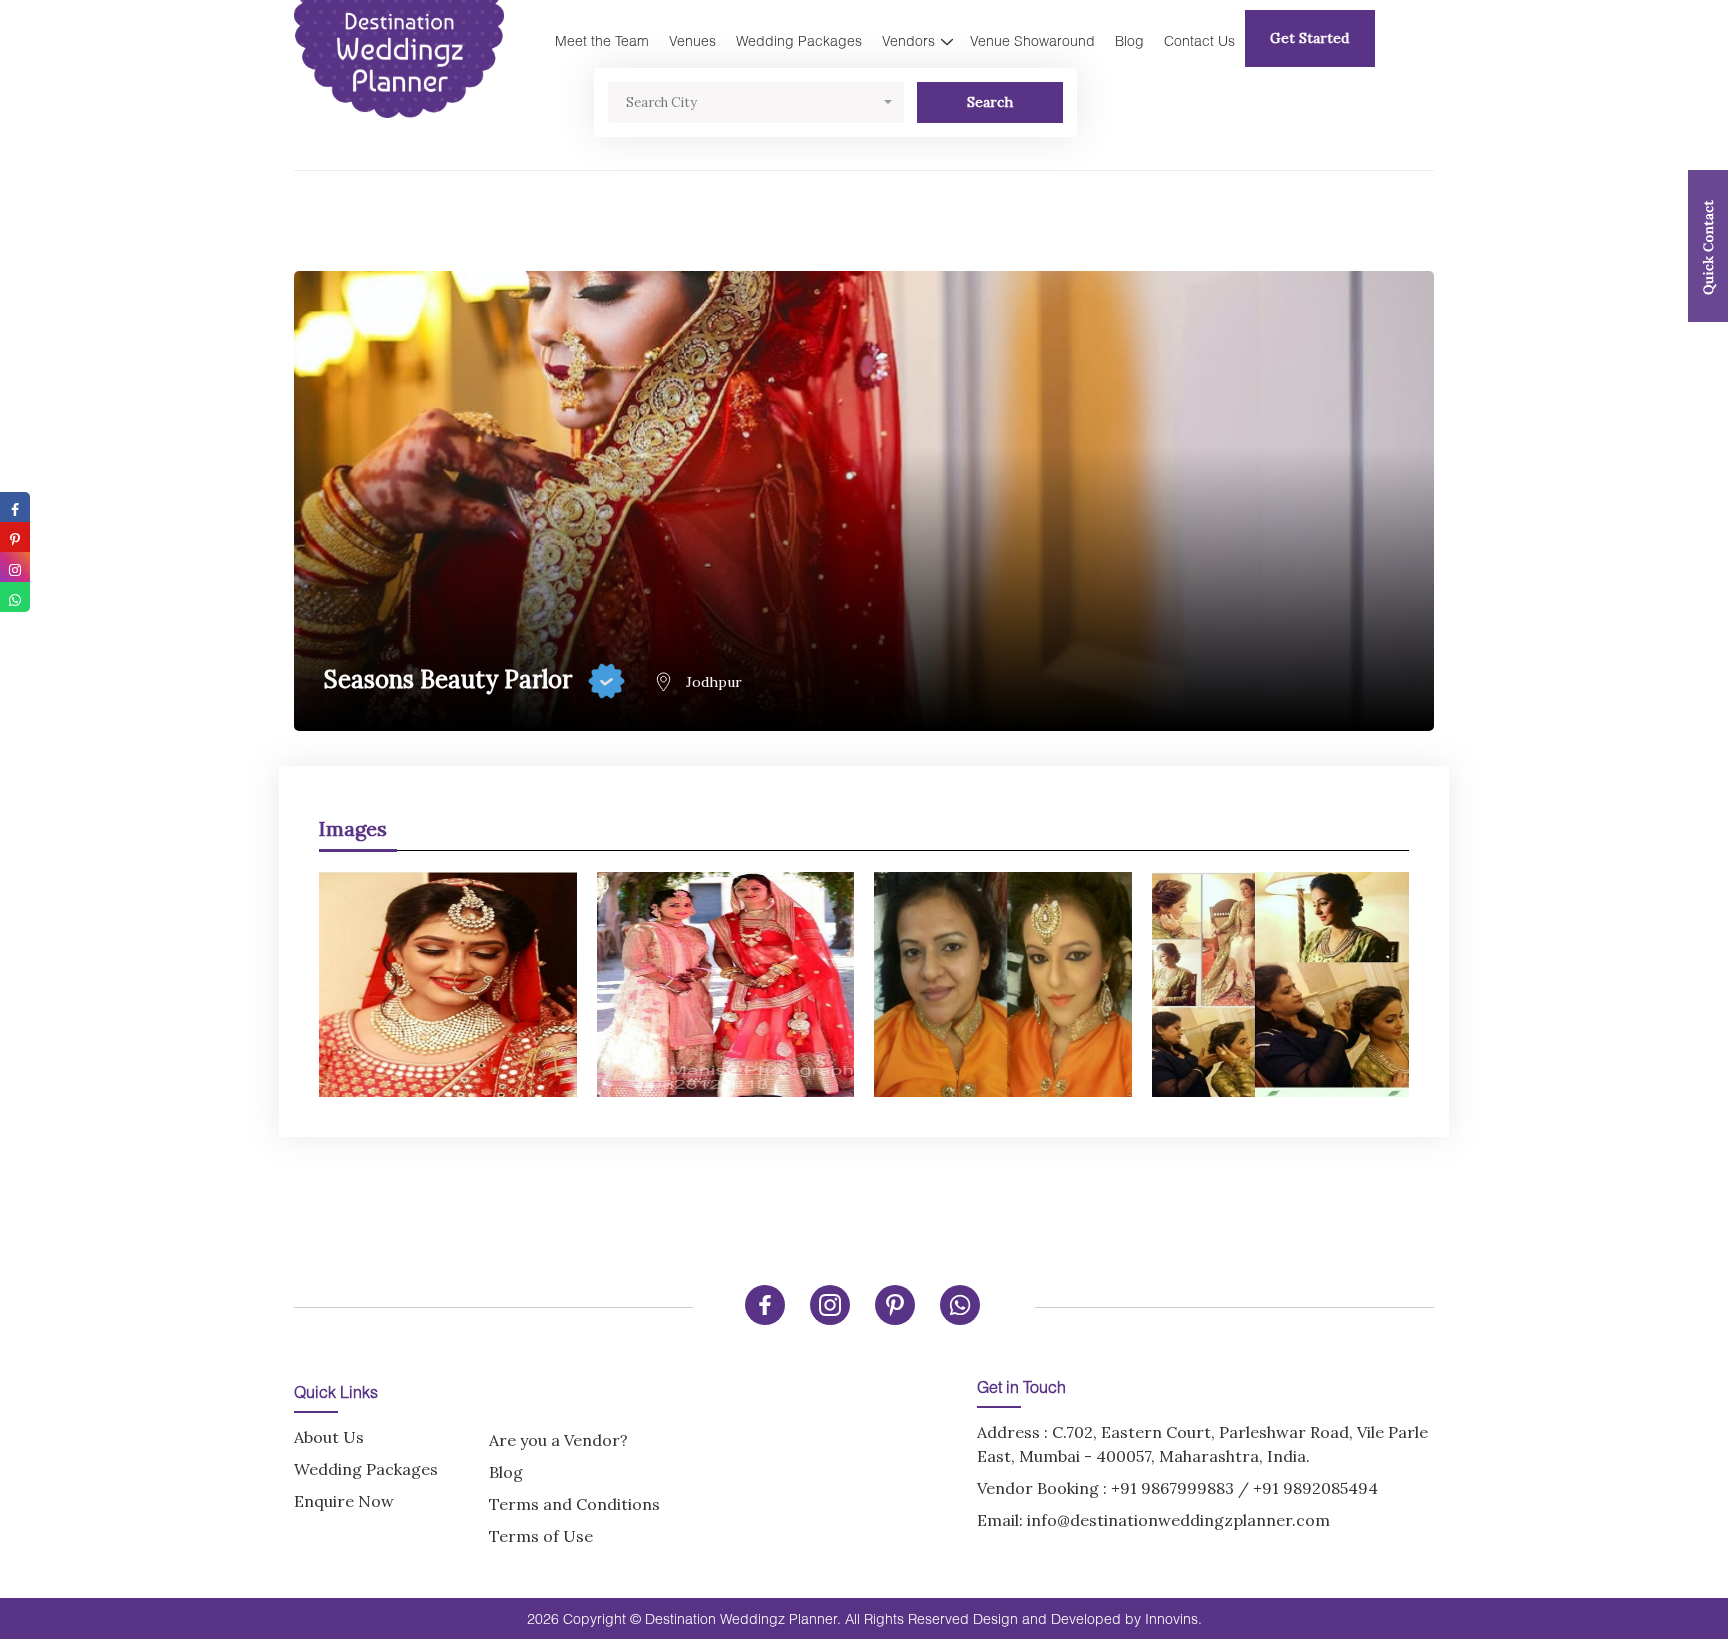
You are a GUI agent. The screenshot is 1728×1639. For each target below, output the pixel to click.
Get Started (1309, 38)
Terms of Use (541, 1536)
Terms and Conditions (574, 1504)
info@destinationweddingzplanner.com (1178, 1520)
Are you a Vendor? (558, 1440)
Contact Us (1199, 40)
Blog (1129, 40)
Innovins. (1173, 1618)
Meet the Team (602, 40)
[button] (756, 102)
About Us (329, 1437)
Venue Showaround (1032, 40)
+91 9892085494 (1315, 1488)
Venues (692, 40)
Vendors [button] (908, 40)
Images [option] (353, 828)
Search (990, 102)
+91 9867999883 (1172, 1488)
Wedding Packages (799, 40)
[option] (864, 974)
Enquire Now (344, 1501)
